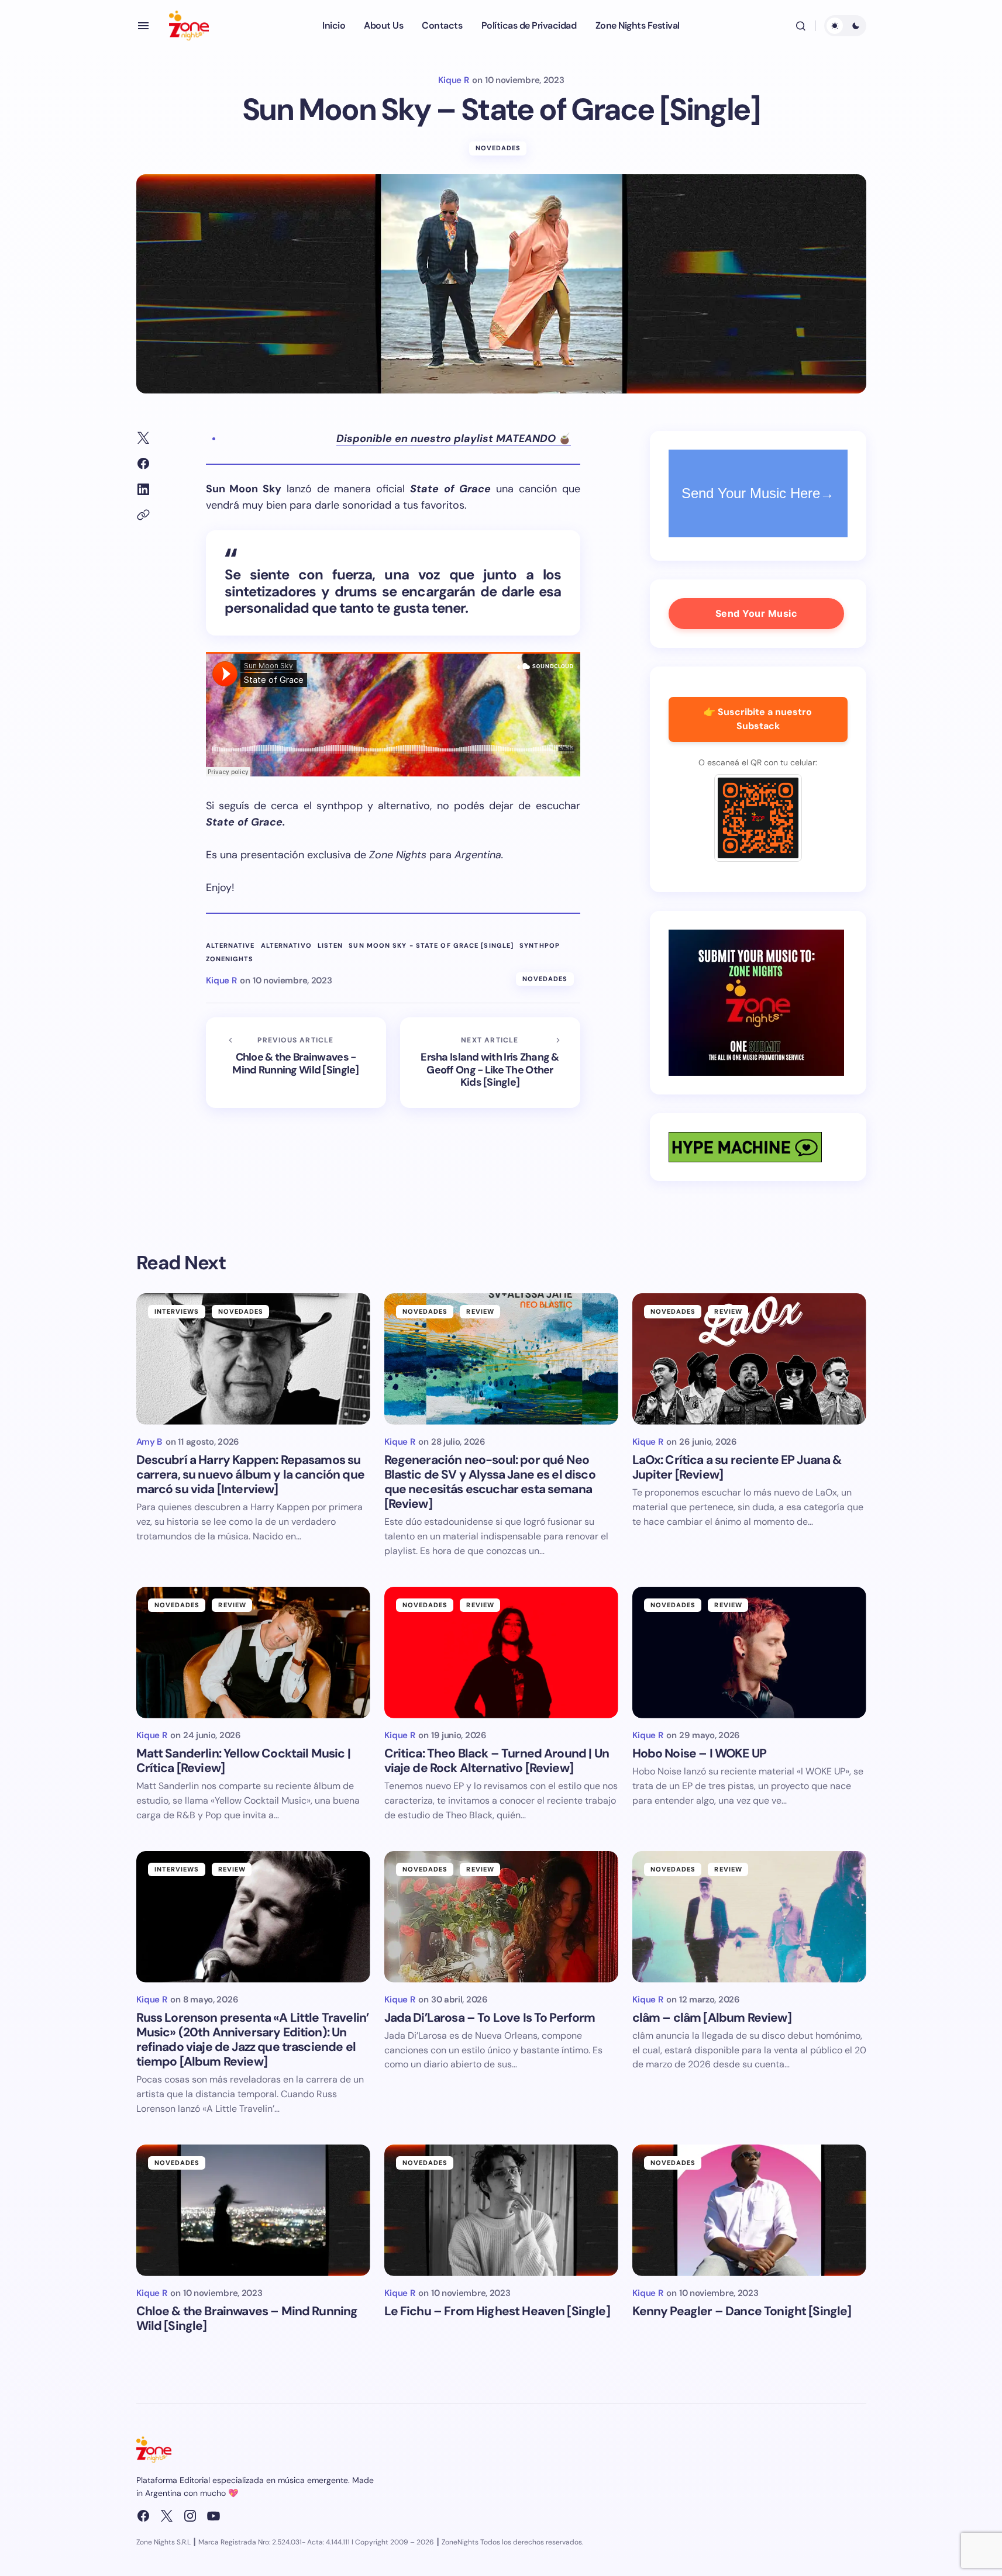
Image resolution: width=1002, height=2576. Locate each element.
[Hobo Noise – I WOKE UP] (749, 1653)
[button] (143, 26)
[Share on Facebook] (143, 464)
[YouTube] (214, 2516)
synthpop (540, 946)
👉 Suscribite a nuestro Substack (758, 719)
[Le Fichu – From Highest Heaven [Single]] (501, 2210)
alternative (230, 946)
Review (480, 1311)
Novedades (498, 148)
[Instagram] (190, 2516)
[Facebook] (143, 2516)
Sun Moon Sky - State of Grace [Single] (431, 946)
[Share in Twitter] (143, 438)
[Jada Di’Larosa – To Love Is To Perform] (501, 1917)
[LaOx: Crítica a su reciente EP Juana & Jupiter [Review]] (749, 1359)
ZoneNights (230, 959)
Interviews (177, 1311)
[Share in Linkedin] (143, 489)
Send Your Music (756, 613)
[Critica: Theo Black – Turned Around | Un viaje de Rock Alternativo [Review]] (501, 1653)
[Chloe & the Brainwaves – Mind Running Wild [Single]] (253, 2210)
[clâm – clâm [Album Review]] (749, 1917)
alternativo (286, 946)
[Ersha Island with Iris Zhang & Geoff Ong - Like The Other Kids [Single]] (490, 1063)
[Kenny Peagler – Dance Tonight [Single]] (749, 2210)
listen (330, 946)
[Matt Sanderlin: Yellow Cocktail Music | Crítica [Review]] (253, 1653)
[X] (167, 2516)
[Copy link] (143, 515)
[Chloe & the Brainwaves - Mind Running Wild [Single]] (296, 1063)
